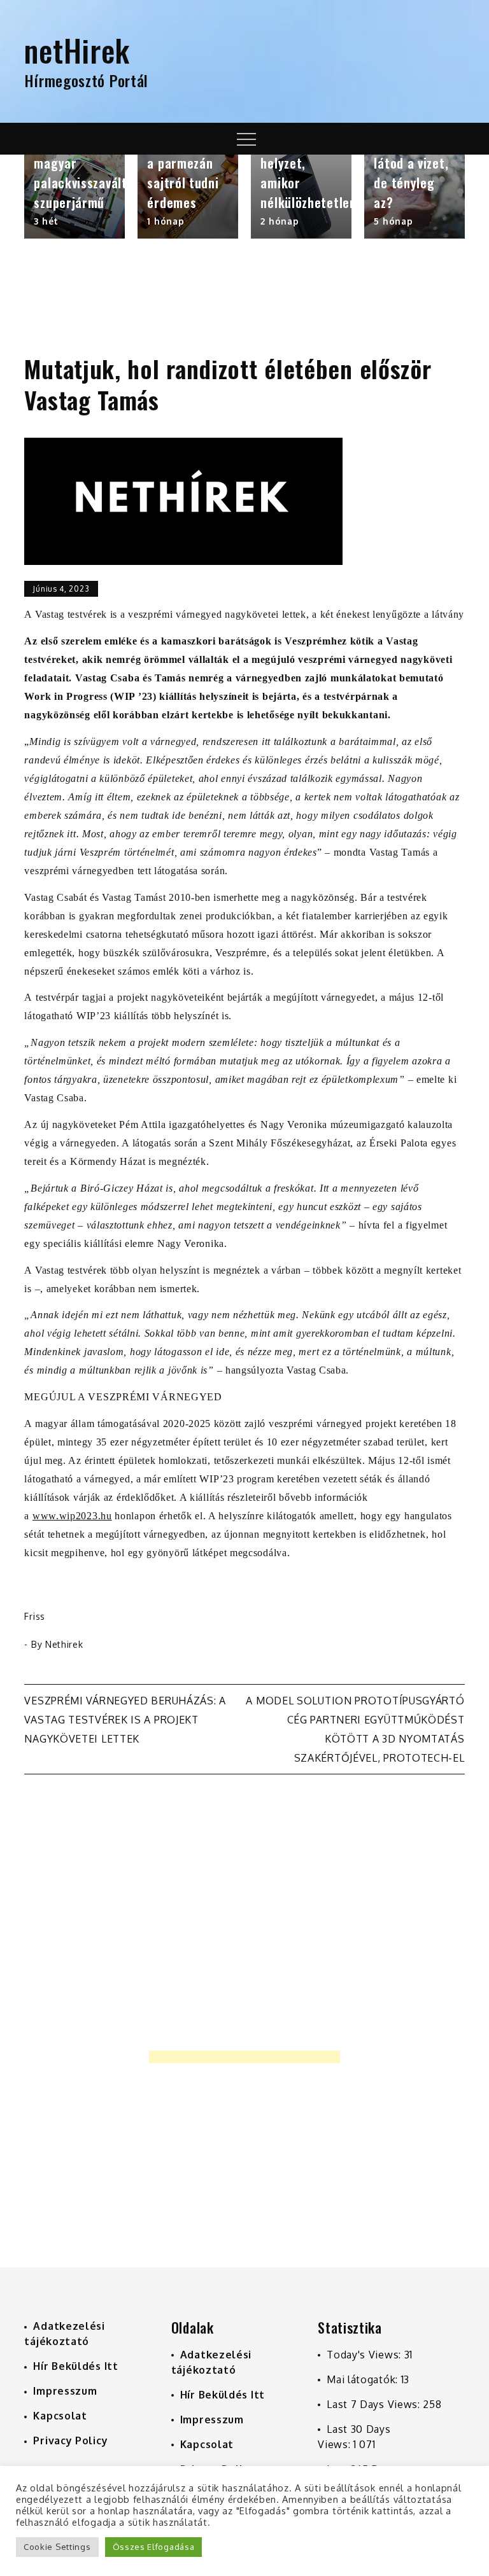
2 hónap (280, 221)
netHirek (77, 50)
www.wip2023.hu (72, 1516)
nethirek (64, 1644)
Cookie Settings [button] (57, 2547)
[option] (74, 197)
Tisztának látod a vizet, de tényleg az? (411, 173)
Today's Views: (365, 2355)
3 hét (46, 221)
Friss (35, 1616)
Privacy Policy (70, 2440)
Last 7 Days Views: (375, 2404)
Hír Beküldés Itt (75, 2366)
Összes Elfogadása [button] (154, 2547)
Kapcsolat (60, 2416)
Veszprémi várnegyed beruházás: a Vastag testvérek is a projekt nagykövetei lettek (125, 1720)
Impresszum (65, 2391)
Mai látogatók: (364, 2379)
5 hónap (393, 221)
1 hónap (166, 221)
